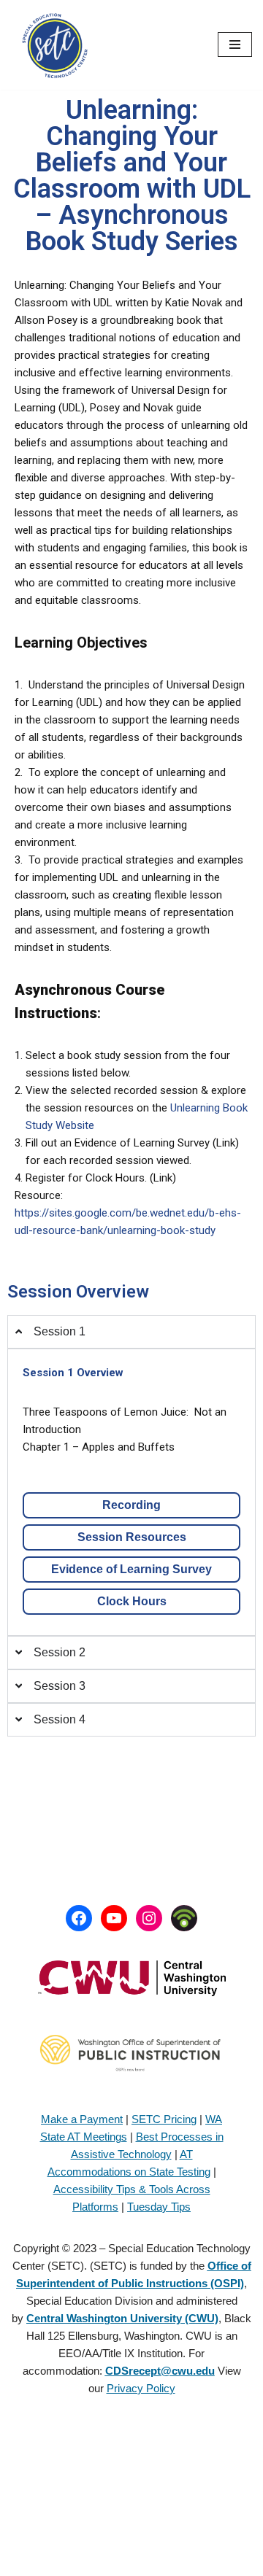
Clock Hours (132, 1601)
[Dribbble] (184, 1918)
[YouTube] (114, 1918)
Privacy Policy (141, 2388)
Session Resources (132, 1537)
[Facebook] (79, 1918)
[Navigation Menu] (235, 44)
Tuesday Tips (159, 2207)
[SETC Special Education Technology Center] (55, 45)
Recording (131, 1505)
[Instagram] (149, 1918)
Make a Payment (82, 2119)
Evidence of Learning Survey (131, 1569)
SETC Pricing (164, 2119)
